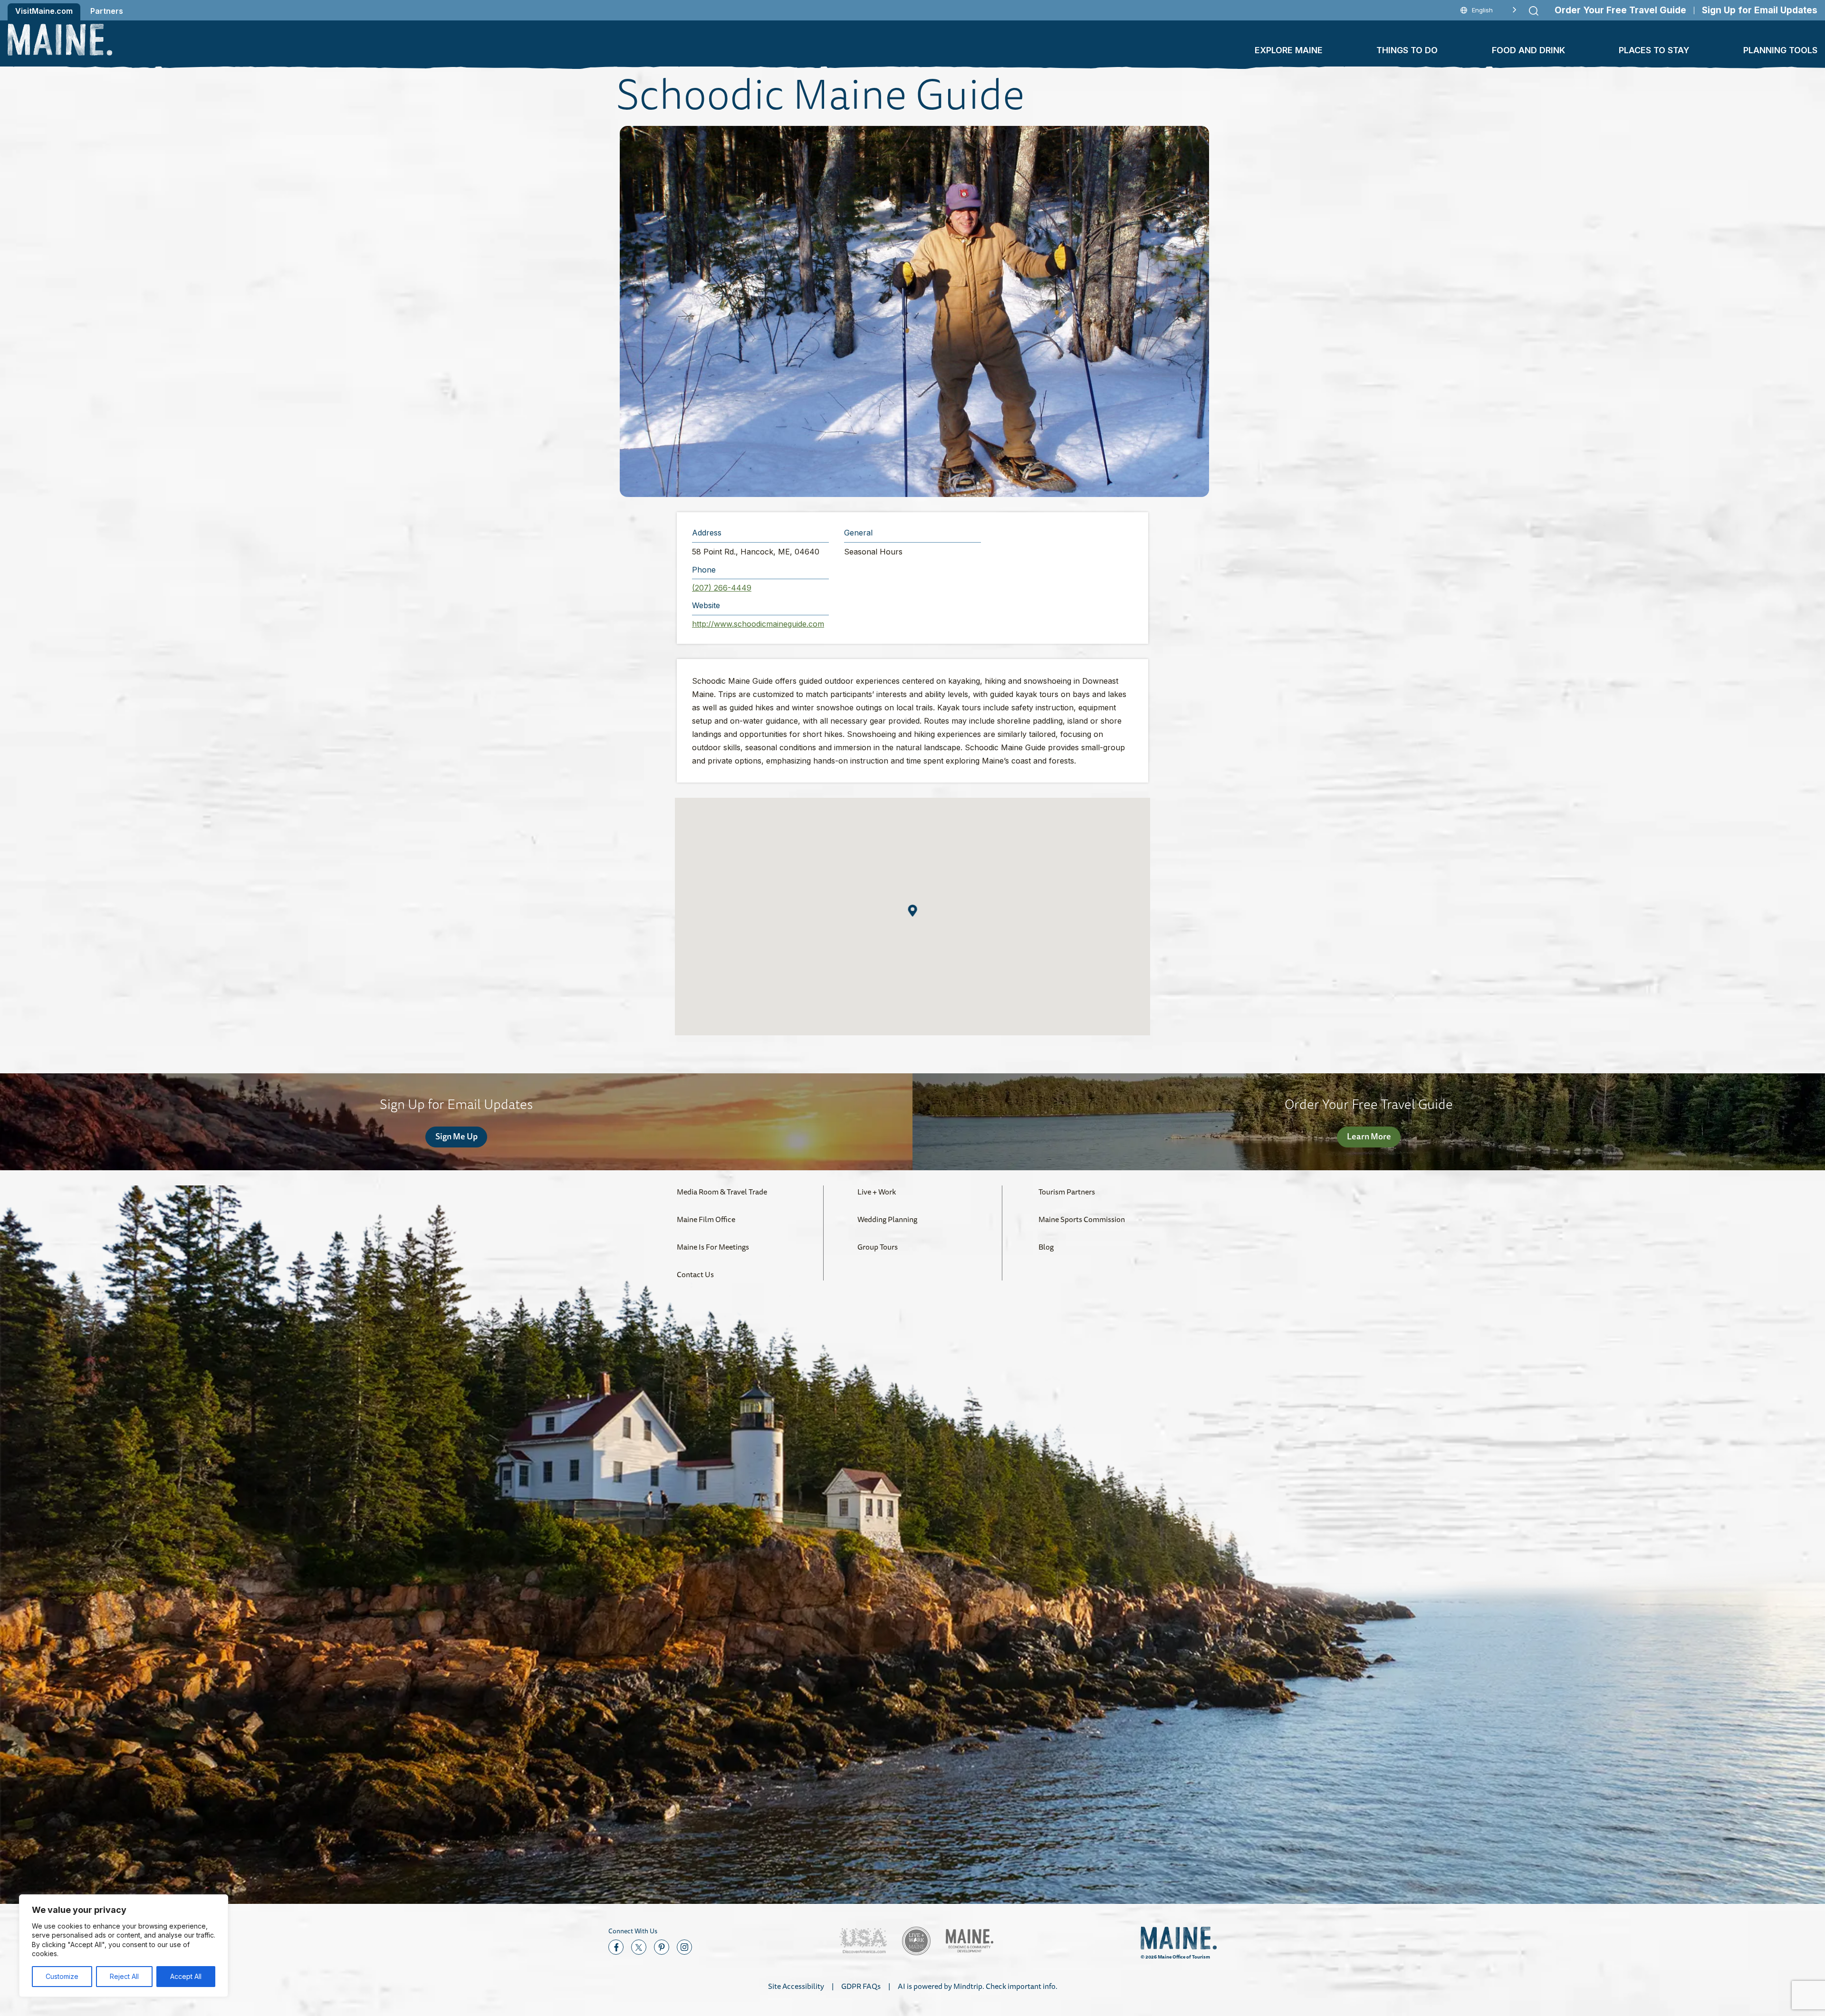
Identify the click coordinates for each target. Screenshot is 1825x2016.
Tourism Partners (1067, 1192)
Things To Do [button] (1407, 50)
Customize (62, 1976)
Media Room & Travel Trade (722, 1192)
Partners (107, 11)
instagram (684, 1947)
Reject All (124, 1976)
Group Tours (878, 1247)
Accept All (186, 1976)
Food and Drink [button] (1528, 50)
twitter (639, 1947)
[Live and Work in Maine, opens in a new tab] (916, 1941)
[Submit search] (1534, 11)
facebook (616, 1947)
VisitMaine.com (44, 11)
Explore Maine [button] (1289, 50)
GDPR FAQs (861, 1986)
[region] (124, 1946)
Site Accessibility (796, 1986)
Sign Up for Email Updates (1760, 10)
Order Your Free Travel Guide (1620, 10)
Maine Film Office (706, 1219)
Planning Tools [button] (1780, 50)
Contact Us (695, 1274)
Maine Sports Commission (1082, 1219)
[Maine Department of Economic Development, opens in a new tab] (970, 1941)
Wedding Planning (887, 1219)
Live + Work (877, 1192)
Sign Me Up (456, 1136)
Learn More (1369, 1136)
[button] (914, 311)
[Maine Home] (60, 40)
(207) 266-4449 (722, 588)
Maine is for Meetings (713, 1247)
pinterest (662, 1947)
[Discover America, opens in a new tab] (863, 1941)
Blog (1046, 1247)
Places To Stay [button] (1654, 50)
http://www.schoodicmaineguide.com (758, 624)
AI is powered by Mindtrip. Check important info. (978, 1986)
